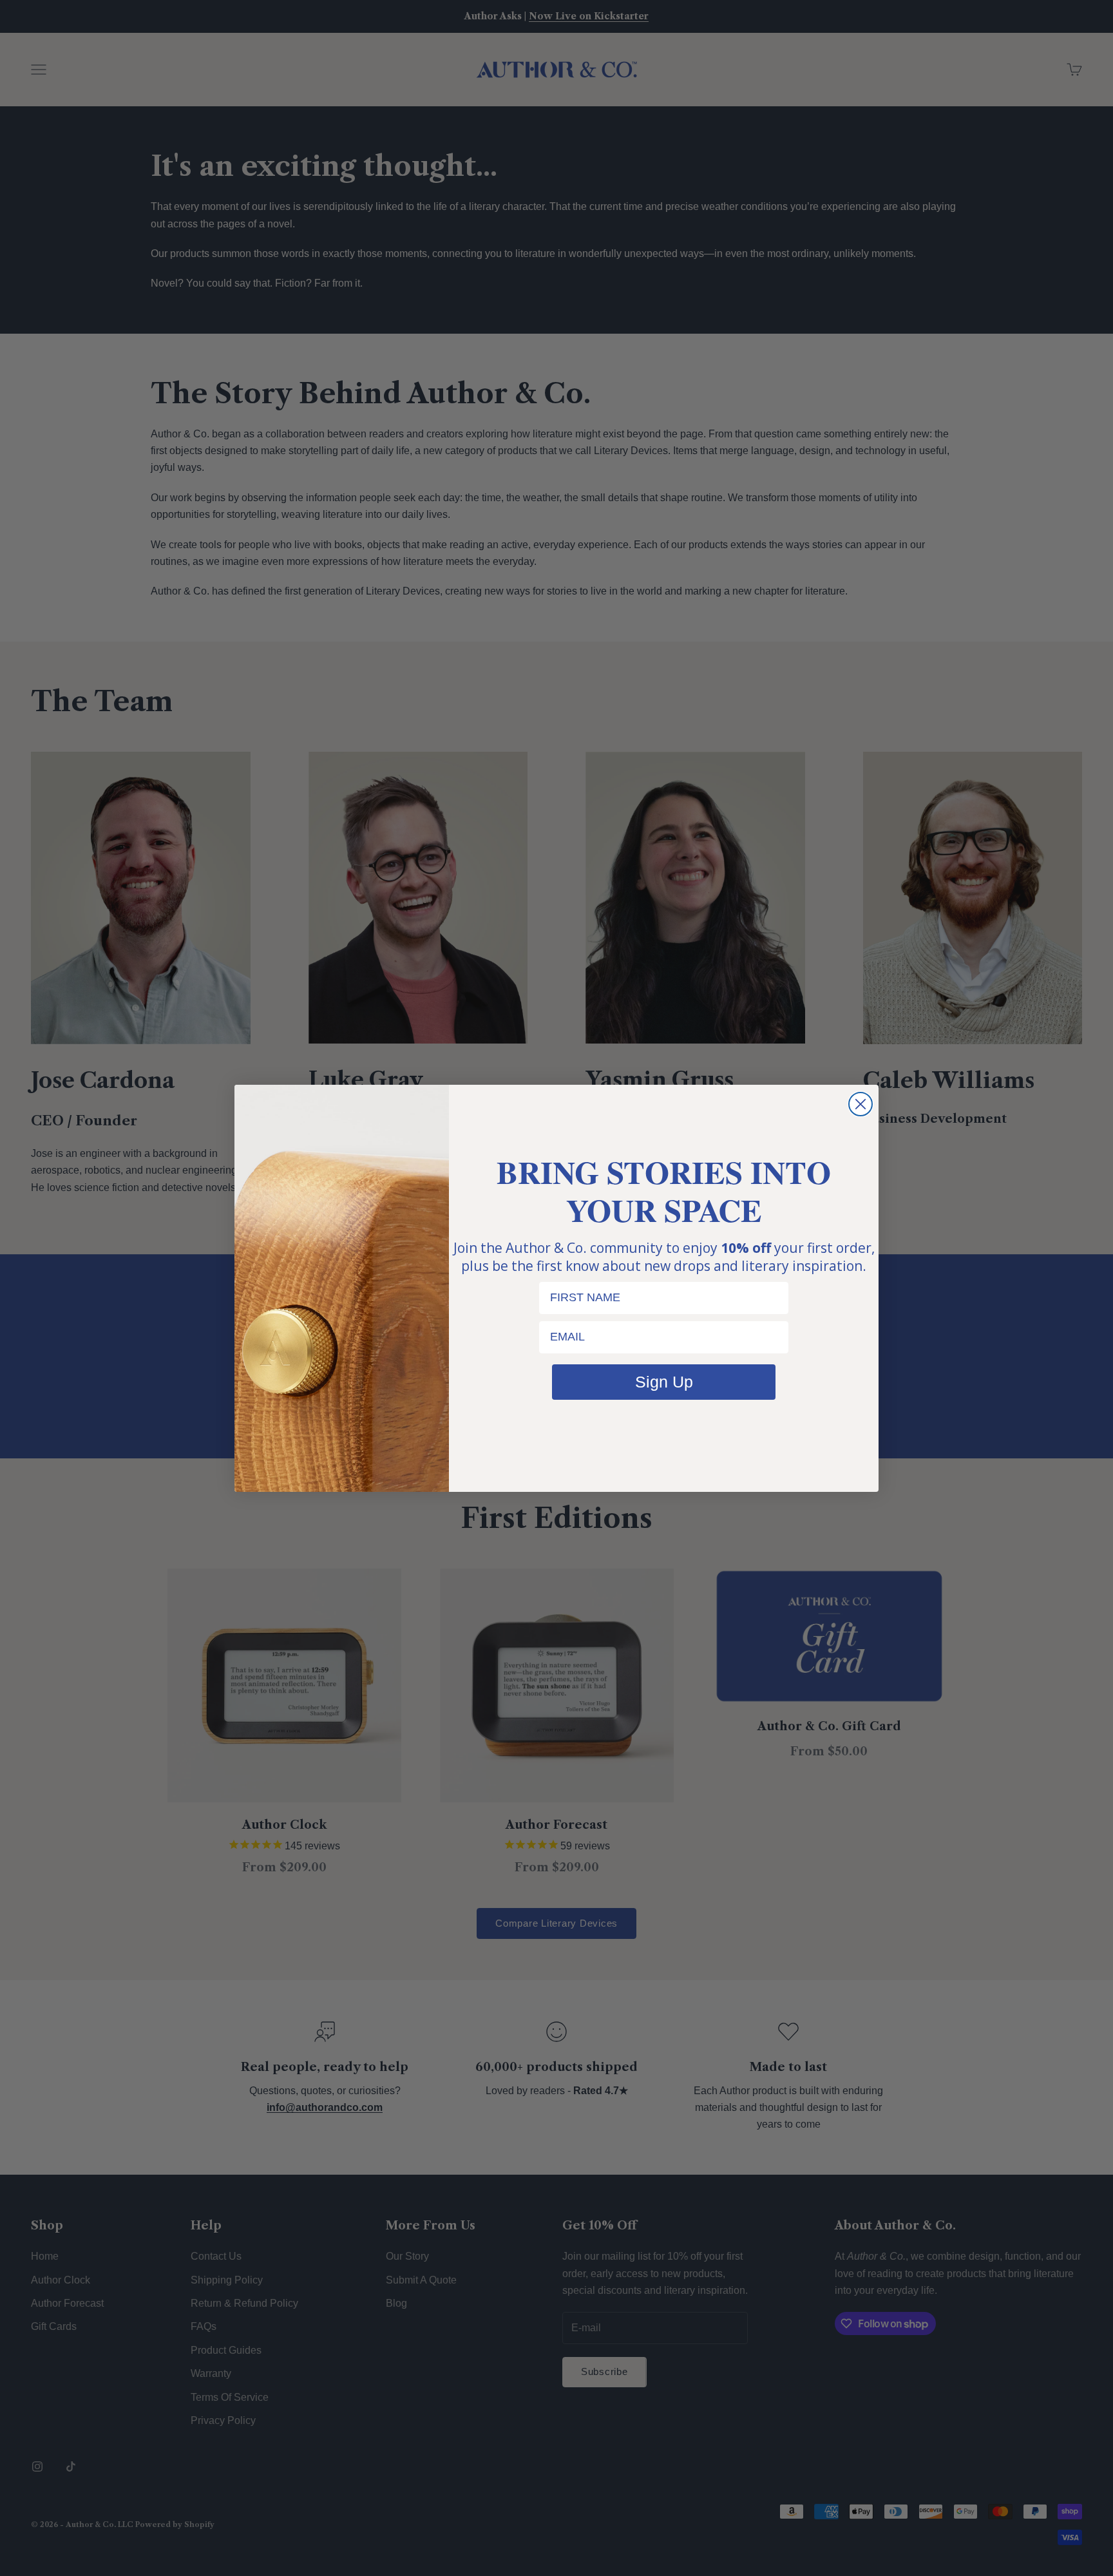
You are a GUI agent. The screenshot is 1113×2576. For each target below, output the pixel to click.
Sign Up (664, 1382)
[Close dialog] (861, 1104)
